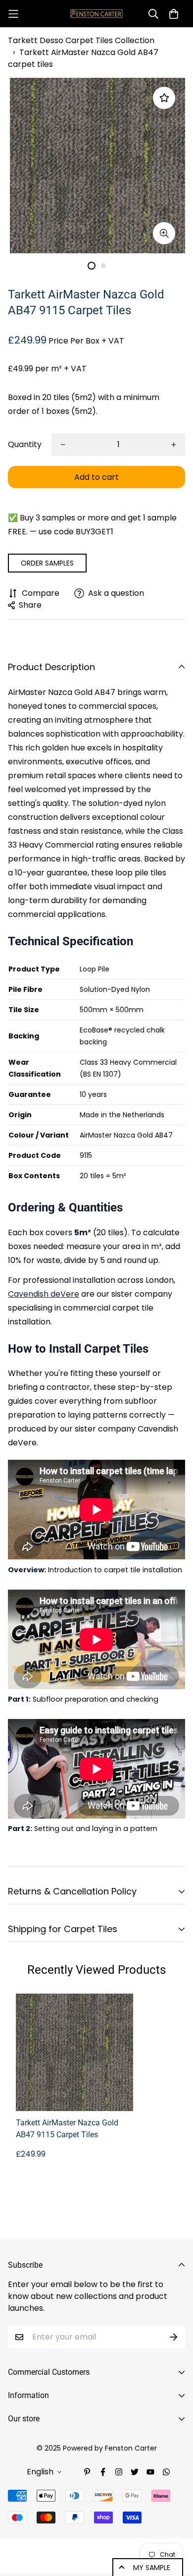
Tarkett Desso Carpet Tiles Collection (81, 40)
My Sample (152, 2568)
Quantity (25, 444)
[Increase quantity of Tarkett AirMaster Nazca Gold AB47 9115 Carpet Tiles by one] (174, 445)
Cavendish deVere (44, 1294)
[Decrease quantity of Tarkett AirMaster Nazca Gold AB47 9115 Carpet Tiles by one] (63, 445)
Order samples (47, 563)
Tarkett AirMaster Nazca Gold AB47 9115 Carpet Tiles (67, 2129)
